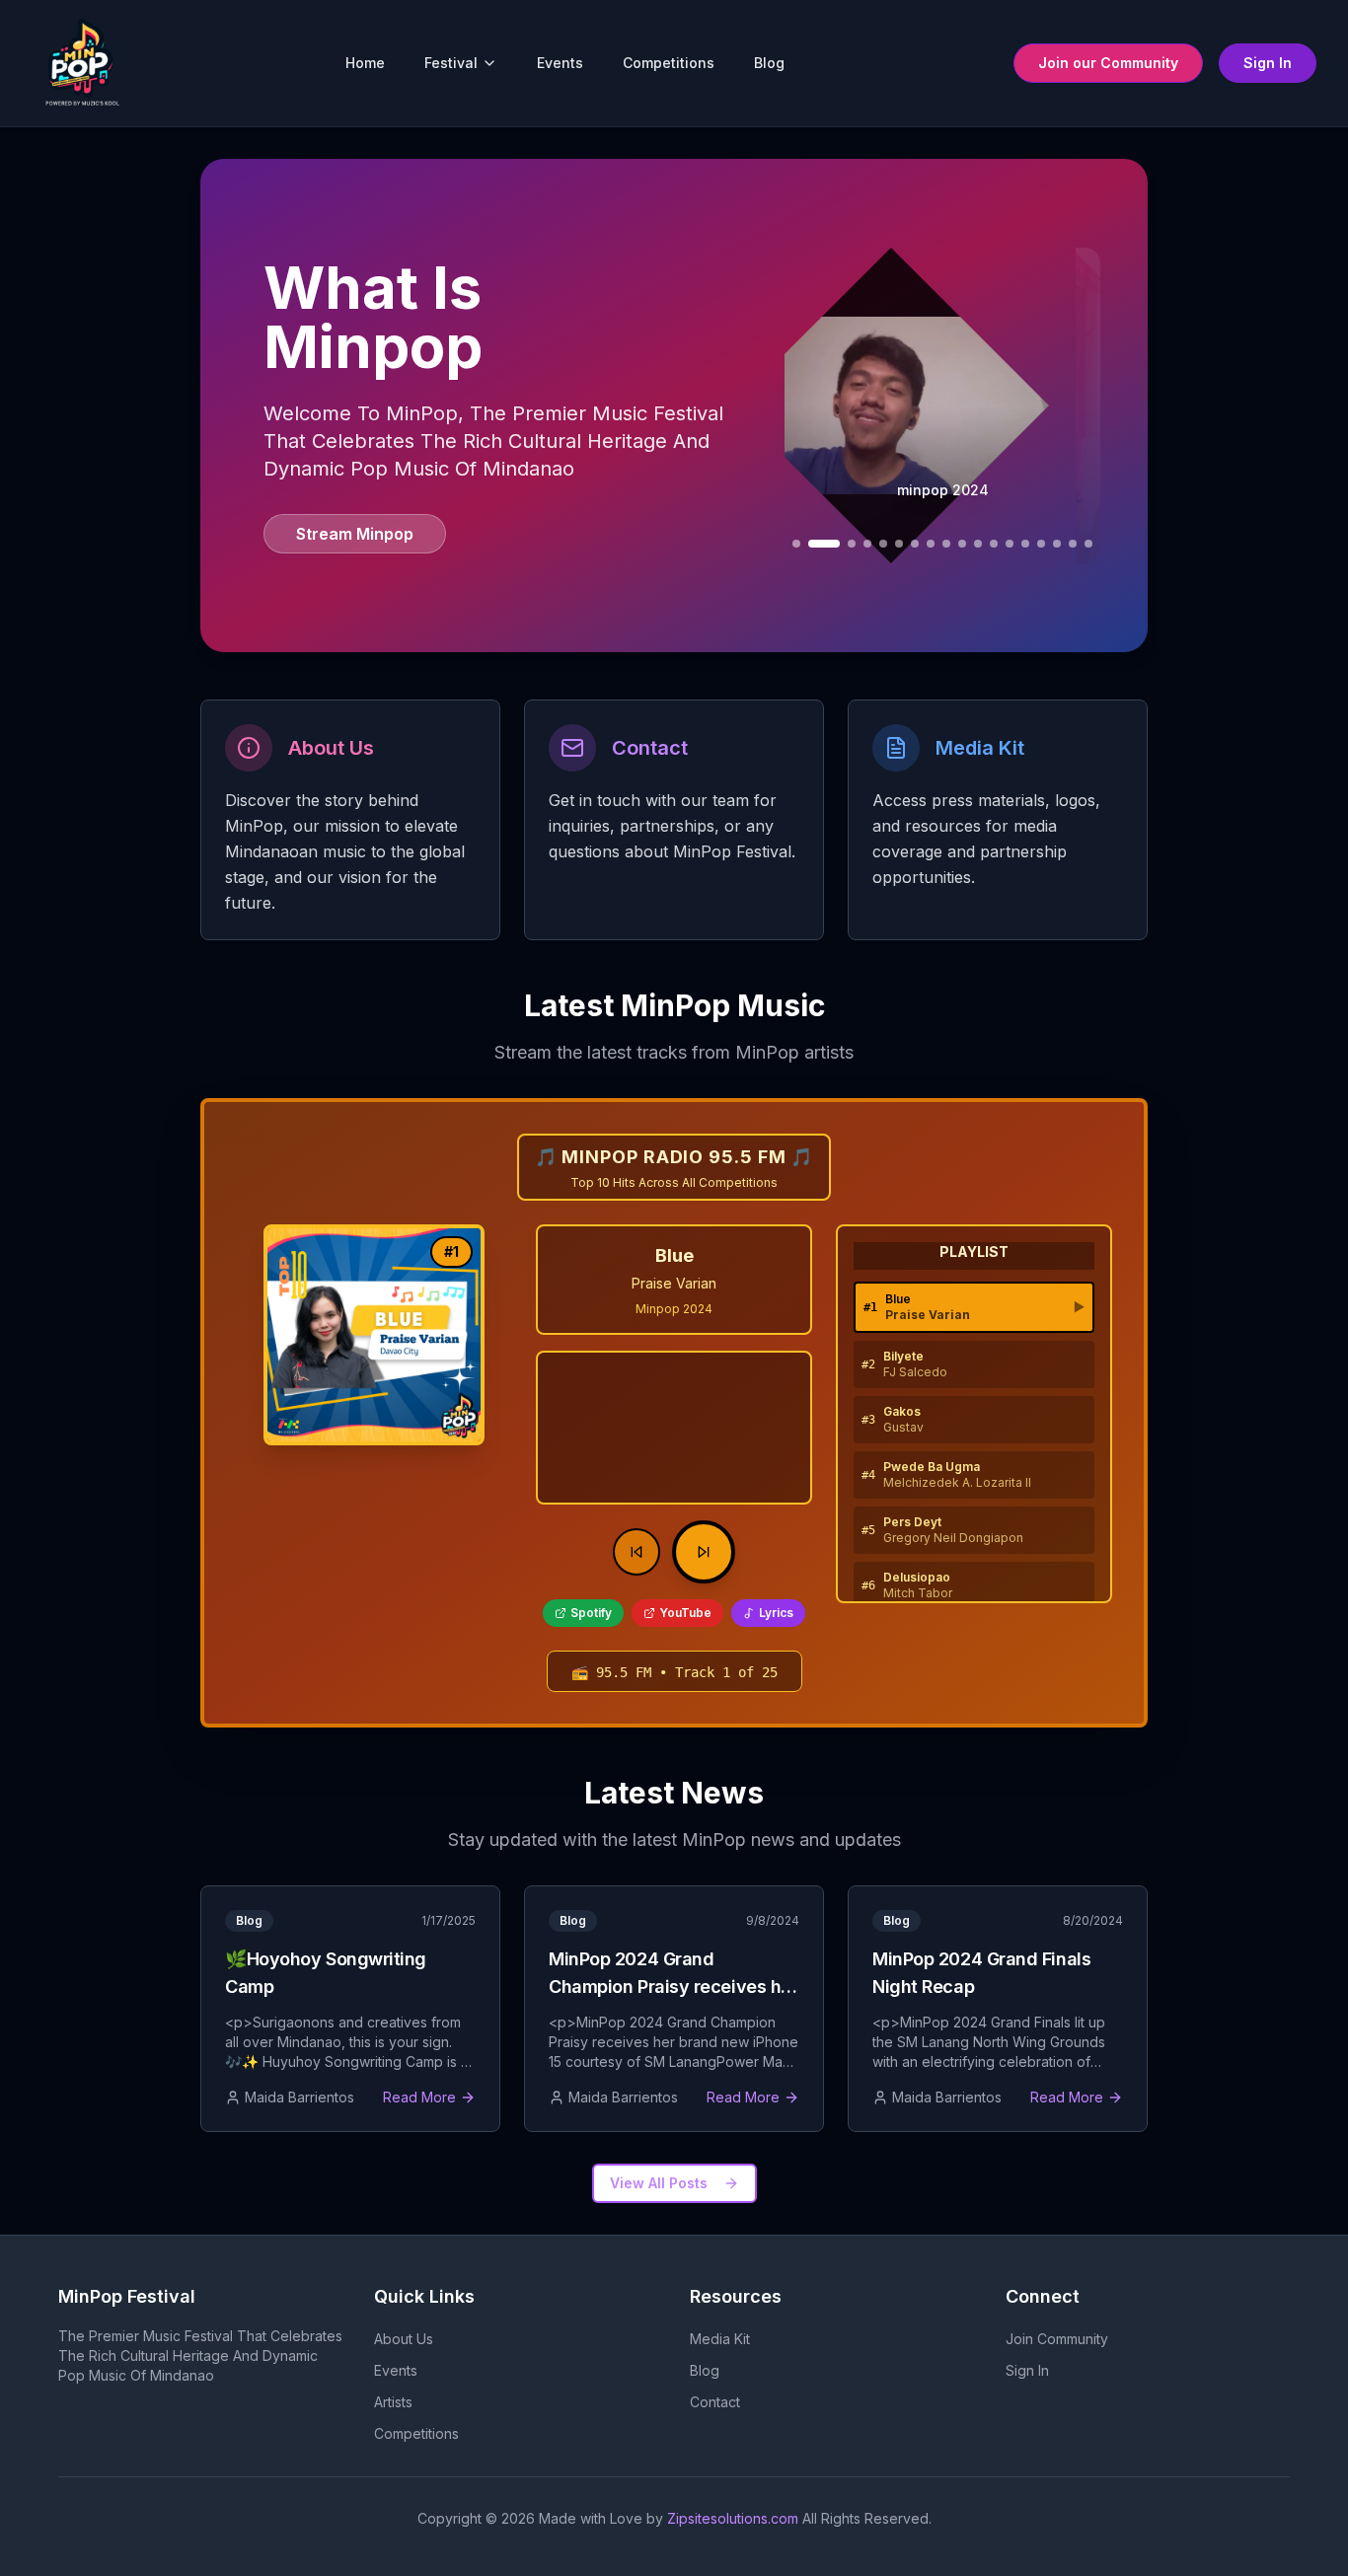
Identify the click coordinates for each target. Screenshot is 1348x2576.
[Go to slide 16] (1041, 544)
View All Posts (659, 2183)
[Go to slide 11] (962, 544)
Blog (769, 63)
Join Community (1057, 2339)
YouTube (685, 1613)
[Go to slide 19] (1088, 544)
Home (365, 63)
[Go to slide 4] (852, 544)
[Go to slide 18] (1073, 544)
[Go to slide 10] (946, 544)
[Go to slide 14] (1010, 544)
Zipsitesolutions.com (733, 2518)
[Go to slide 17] (1057, 544)
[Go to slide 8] (915, 544)
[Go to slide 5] (867, 544)
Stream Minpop (355, 534)
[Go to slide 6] (883, 544)
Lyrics (776, 1613)
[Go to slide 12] (978, 544)
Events (560, 63)
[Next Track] (704, 1552)
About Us (404, 2339)
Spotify (591, 1613)
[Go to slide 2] (796, 544)
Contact (715, 2402)
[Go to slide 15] (1025, 544)
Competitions (669, 63)
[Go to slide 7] (899, 544)
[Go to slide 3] (824, 544)
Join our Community (1108, 63)
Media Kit (720, 2339)
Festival (451, 63)
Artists (393, 2402)
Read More (419, 2097)
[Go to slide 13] (994, 544)
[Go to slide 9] (931, 544)
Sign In (1268, 63)
